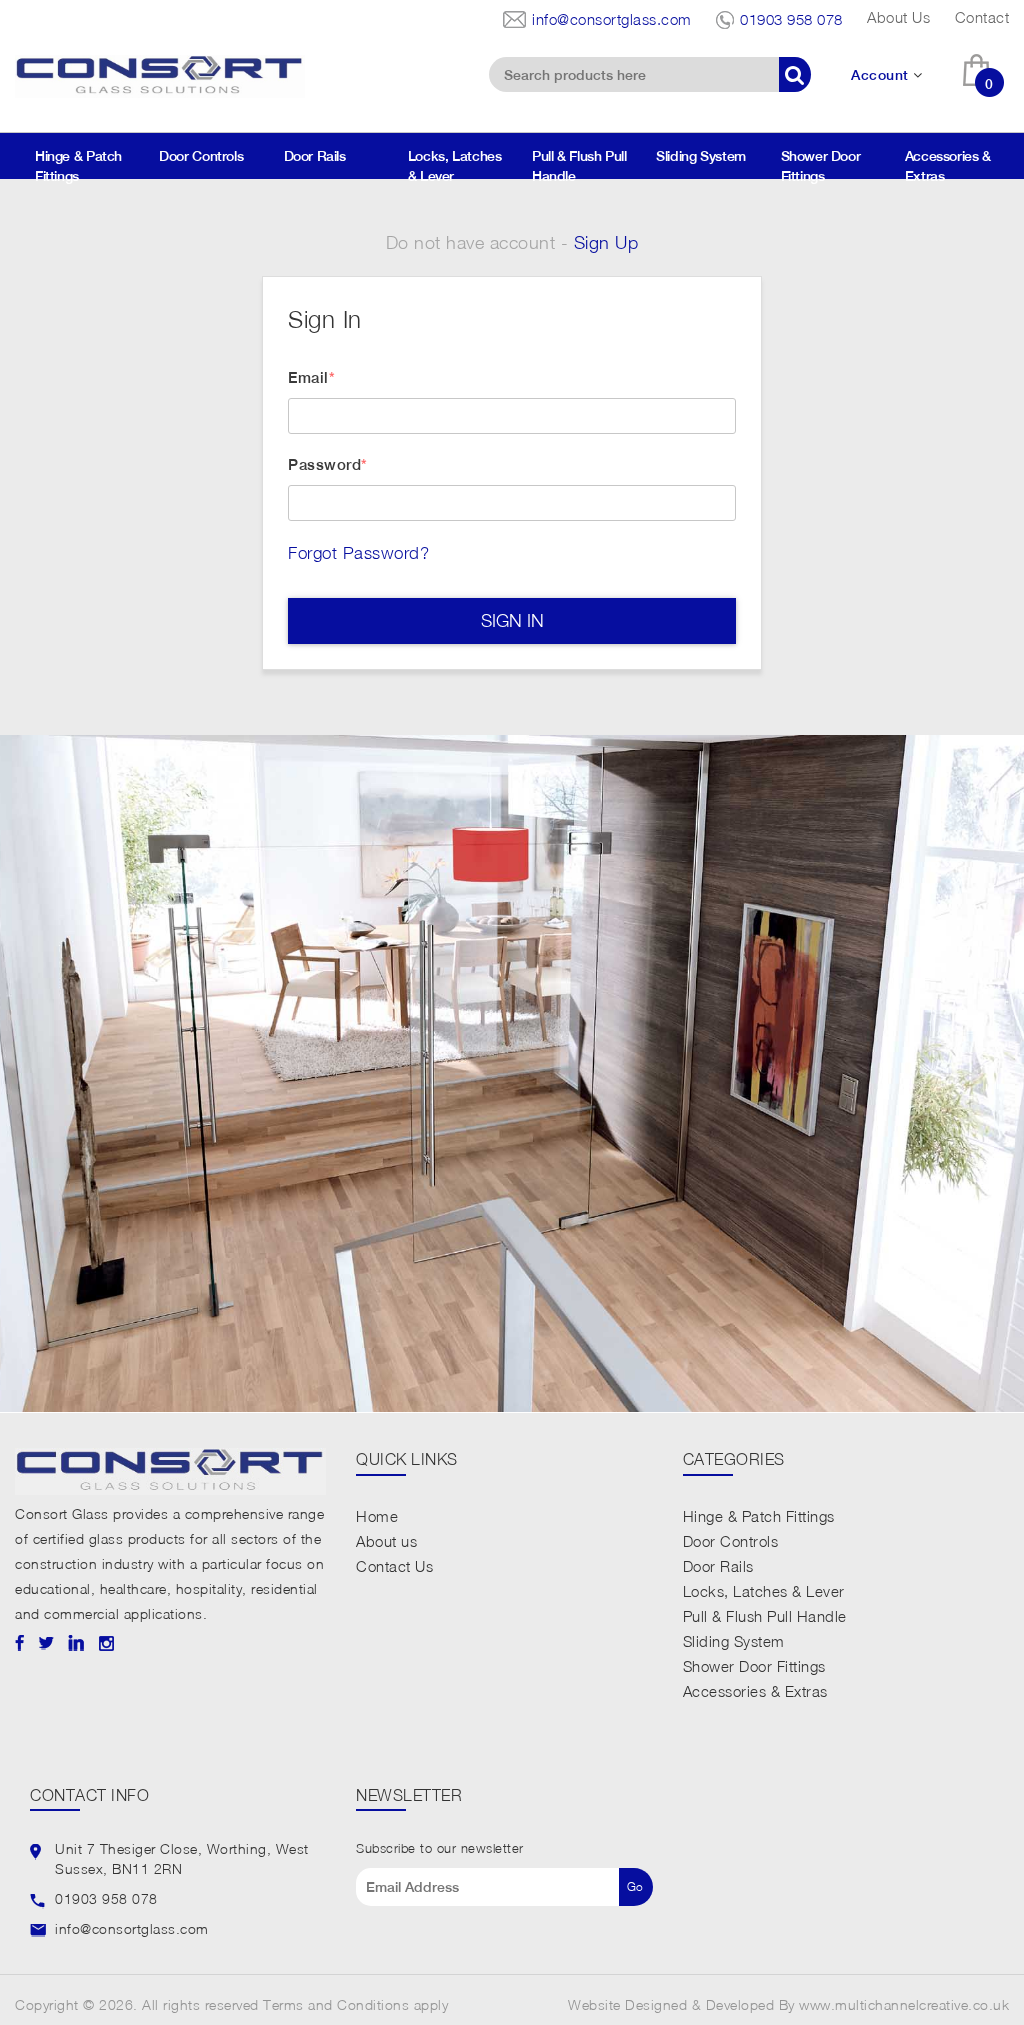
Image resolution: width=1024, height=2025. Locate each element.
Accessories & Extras (948, 166)
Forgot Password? (358, 553)
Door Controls (208, 156)
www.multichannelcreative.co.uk (904, 2004)
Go (635, 1886)
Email (308, 377)
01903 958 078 (791, 19)
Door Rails (322, 156)
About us (386, 1541)
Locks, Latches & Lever (455, 166)
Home (377, 1516)
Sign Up (606, 242)
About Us (898, 17)
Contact (982, 17)
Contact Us (394, 1566)
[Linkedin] (76, 1641)
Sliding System (707, 156)
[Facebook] (19, 1641)
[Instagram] (106, 1641)
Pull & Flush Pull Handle (579, 166)
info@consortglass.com (612, 19)
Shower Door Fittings (821, 166)
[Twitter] (46, 1641)
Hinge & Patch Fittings (78, 166)
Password (324, 464)
